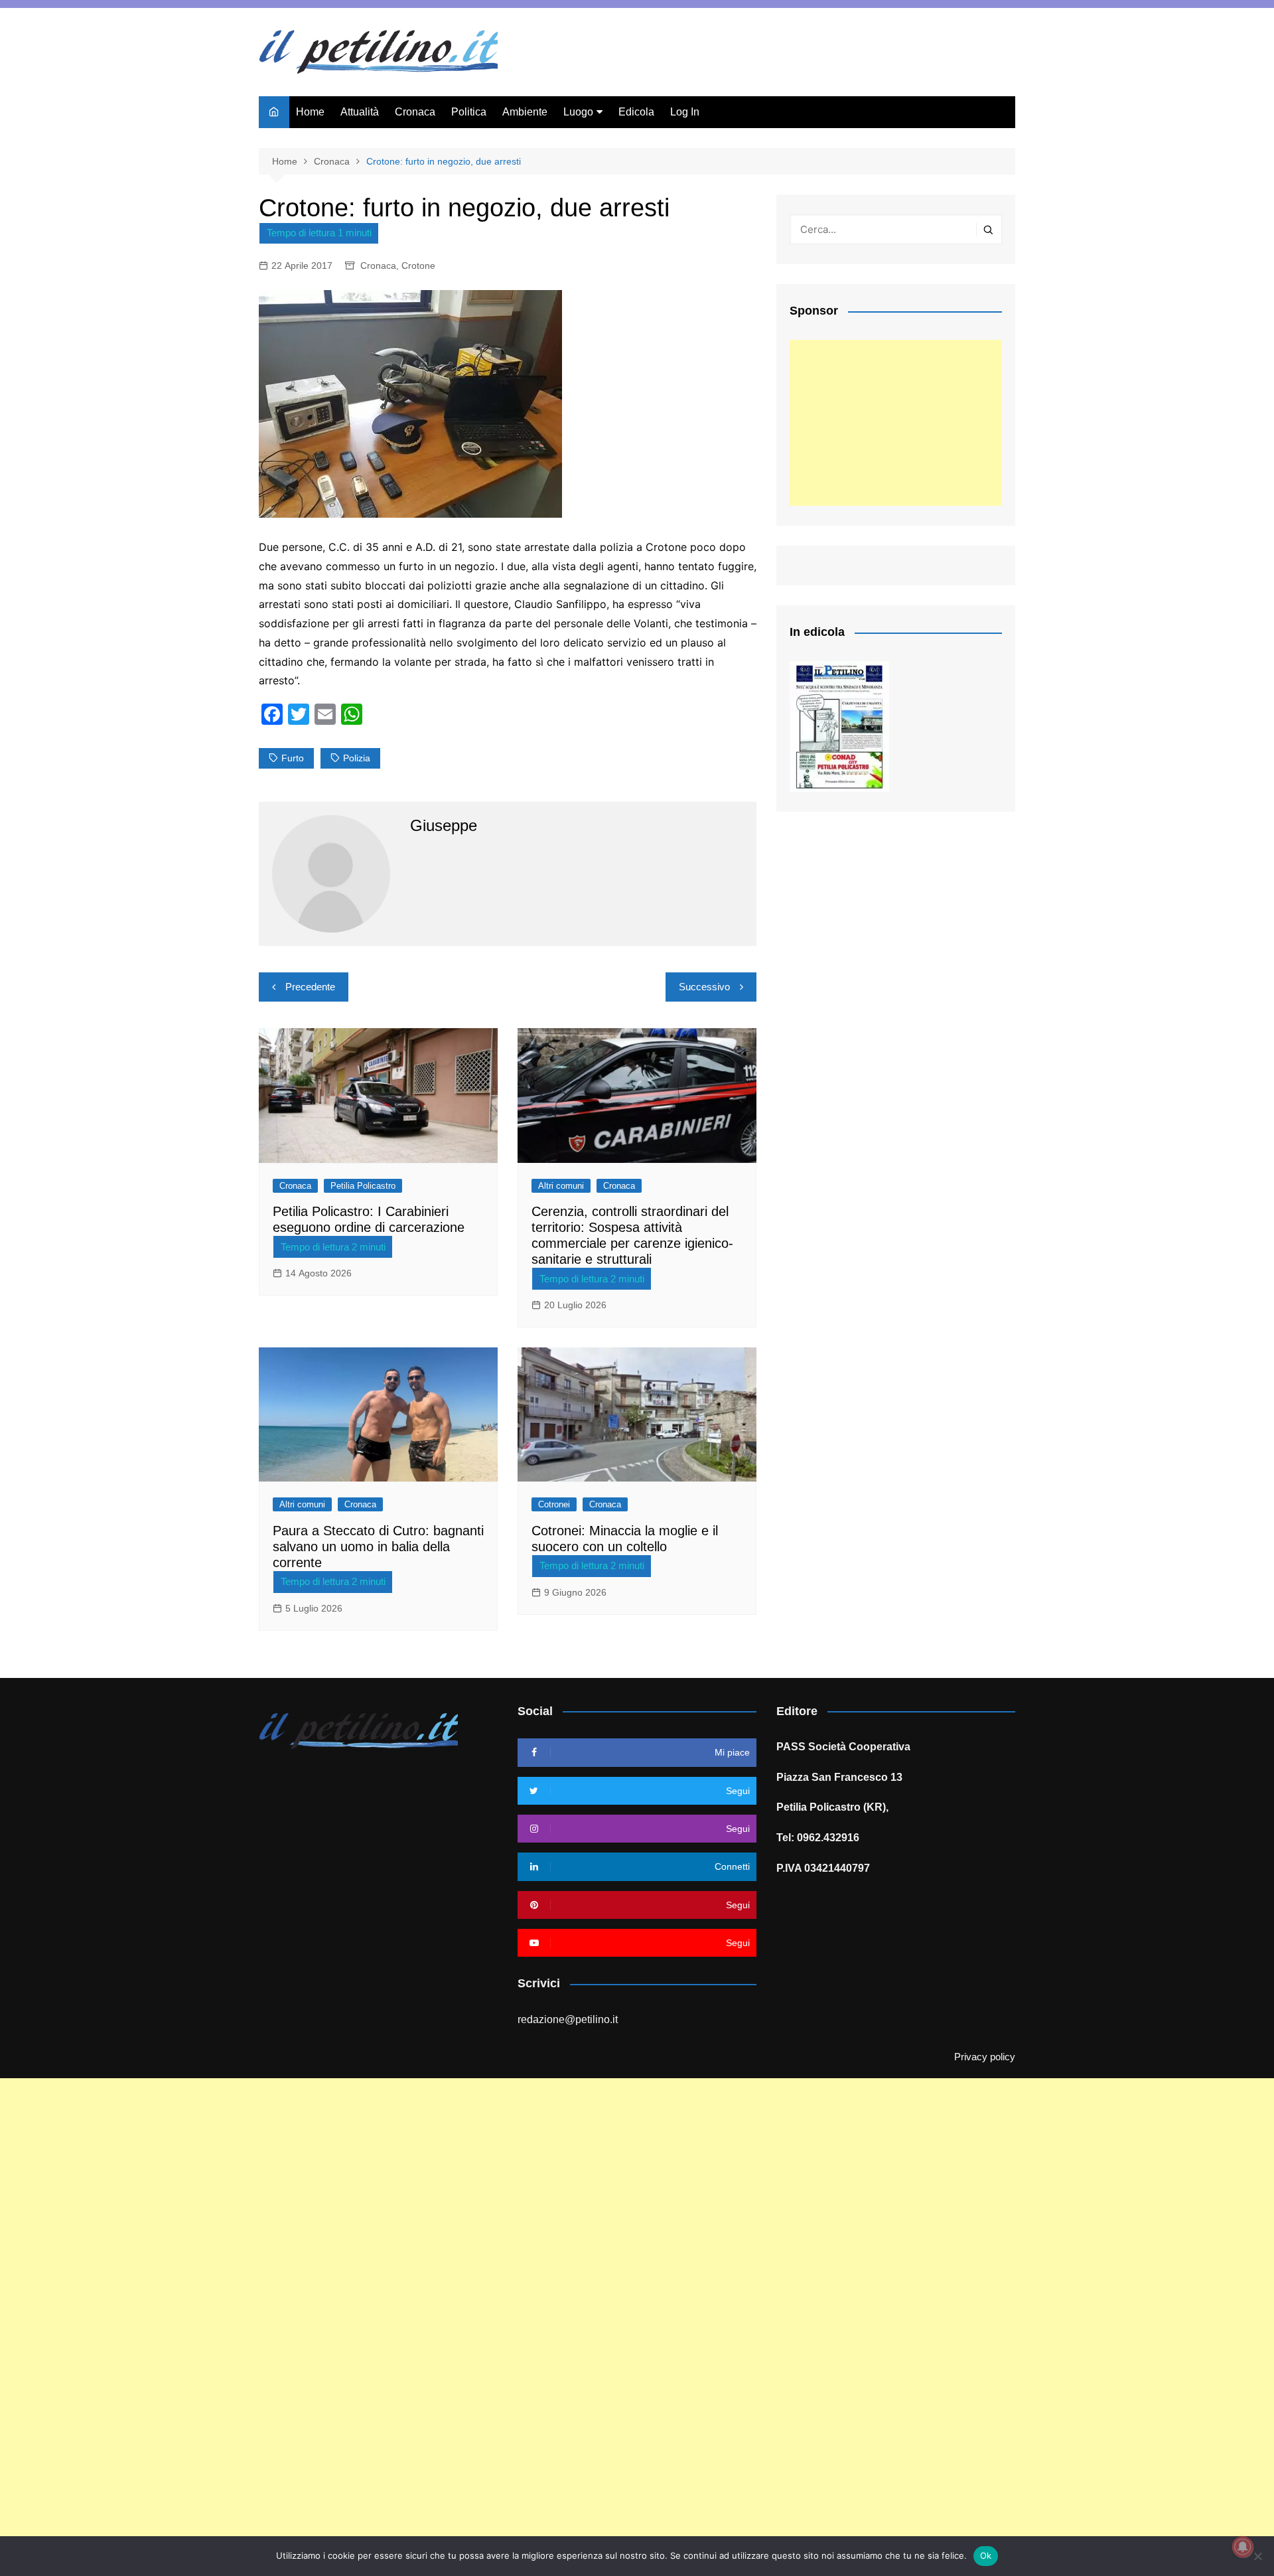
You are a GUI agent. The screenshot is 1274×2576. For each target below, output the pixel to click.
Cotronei (554, 1504)
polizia (357, 758)
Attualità (360, 112)
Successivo (704, 987)
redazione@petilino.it (568, 2019)
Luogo (578, 112)
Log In (685, 112)
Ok (986, 2555)
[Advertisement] (896, 423)
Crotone (418, 265)
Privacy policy (985, 2057)
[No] (1257, 2556)
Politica (469, 112)
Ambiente (525, 112)
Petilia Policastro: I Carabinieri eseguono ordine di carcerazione (369, 1219)
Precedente (310, 987)
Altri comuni (561, 1186)
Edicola (636, 112)
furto (293, 758)
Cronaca (415, 112)
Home (310, 112)
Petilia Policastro (363, 1186)
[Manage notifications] (1243, 2547)
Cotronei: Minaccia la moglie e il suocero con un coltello (625, 1539)
